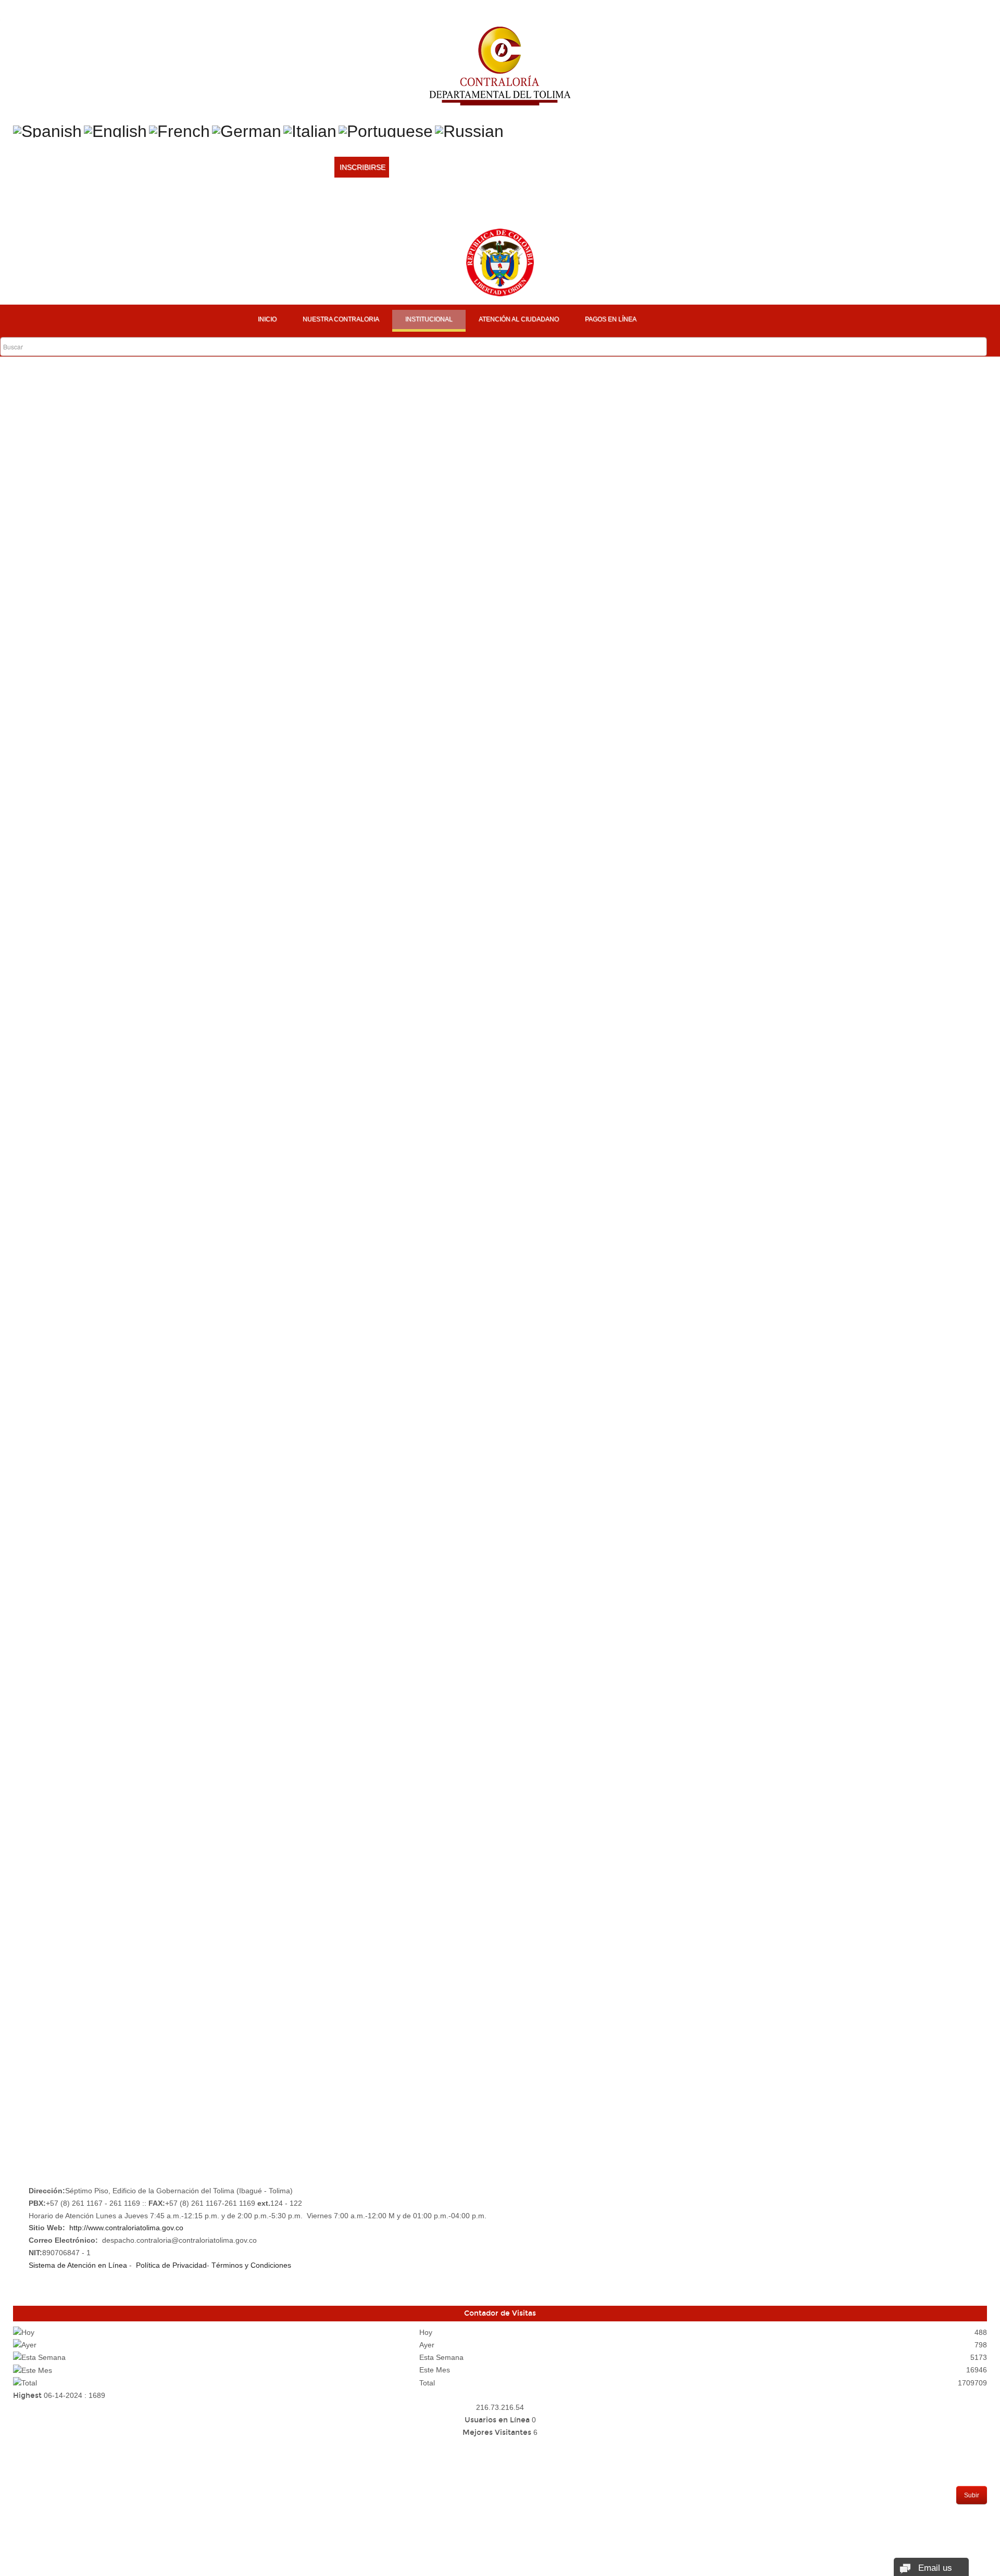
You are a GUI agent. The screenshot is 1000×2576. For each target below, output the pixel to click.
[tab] (60, 413)
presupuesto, (29, 1924)
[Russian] (469, 130)
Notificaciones (49, 2121)
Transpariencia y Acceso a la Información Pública (120, 2055)
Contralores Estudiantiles (75, 1968)
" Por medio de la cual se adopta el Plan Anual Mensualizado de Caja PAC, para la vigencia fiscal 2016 (259, 1318)
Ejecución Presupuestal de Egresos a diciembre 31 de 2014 (134, 1522)
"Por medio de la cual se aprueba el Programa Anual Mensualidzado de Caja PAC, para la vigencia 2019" (267, 546)
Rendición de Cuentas (63, 2143)
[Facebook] (339, 208)
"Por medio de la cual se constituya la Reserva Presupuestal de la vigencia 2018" (233, 483)
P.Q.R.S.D (35, 2033)
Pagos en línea (611, 319)
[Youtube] (379, 208)
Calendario (42, 1990)
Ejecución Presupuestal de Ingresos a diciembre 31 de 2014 (135, 1542)
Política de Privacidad (171, 2265)
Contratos (41, 2099)
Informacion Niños (57, 2012)
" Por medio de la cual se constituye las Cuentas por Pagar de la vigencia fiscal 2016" (231, 1029)
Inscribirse (362, 167)
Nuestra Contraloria (341, 319)
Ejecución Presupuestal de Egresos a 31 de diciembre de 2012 (140, 1828)
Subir (972, 2495)
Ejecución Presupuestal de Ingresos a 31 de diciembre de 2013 (140, 1766)
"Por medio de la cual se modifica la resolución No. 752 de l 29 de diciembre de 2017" (278, 690)
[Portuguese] (386, 130)
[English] (115, 130)
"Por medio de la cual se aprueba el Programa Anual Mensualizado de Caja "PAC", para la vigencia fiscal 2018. (268, 793)
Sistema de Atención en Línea (78, 2265)
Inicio (267, 319)
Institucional (429, 319)
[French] (179, 130)
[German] (247, 130)
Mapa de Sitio (45, 2077)
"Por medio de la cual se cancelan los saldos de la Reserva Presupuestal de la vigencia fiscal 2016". (249, 853)
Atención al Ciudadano (519, 319)
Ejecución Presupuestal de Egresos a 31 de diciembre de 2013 (140, 1745)
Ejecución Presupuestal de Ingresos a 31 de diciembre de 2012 (140, 1849)
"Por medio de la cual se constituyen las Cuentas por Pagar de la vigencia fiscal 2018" (239, 525)
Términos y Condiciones (251, 2265)
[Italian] (310, 130)
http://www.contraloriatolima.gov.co (126, 2228)
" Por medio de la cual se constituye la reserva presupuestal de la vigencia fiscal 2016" (233, 1049)
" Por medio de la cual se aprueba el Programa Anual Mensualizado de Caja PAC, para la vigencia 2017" (262, 1070)
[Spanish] (47, 130)
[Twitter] (359, 208)
